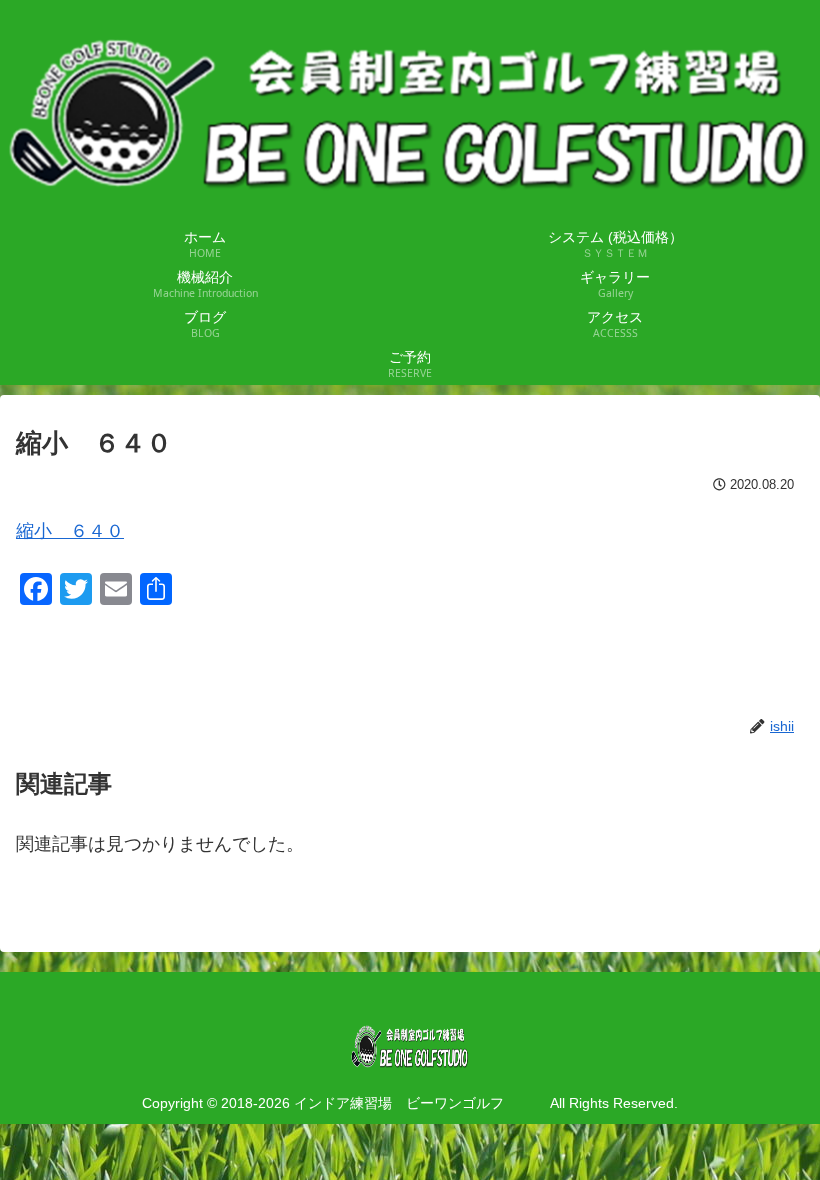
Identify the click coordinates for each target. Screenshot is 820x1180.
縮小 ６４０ (70, 531)
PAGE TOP (782, 1129)
